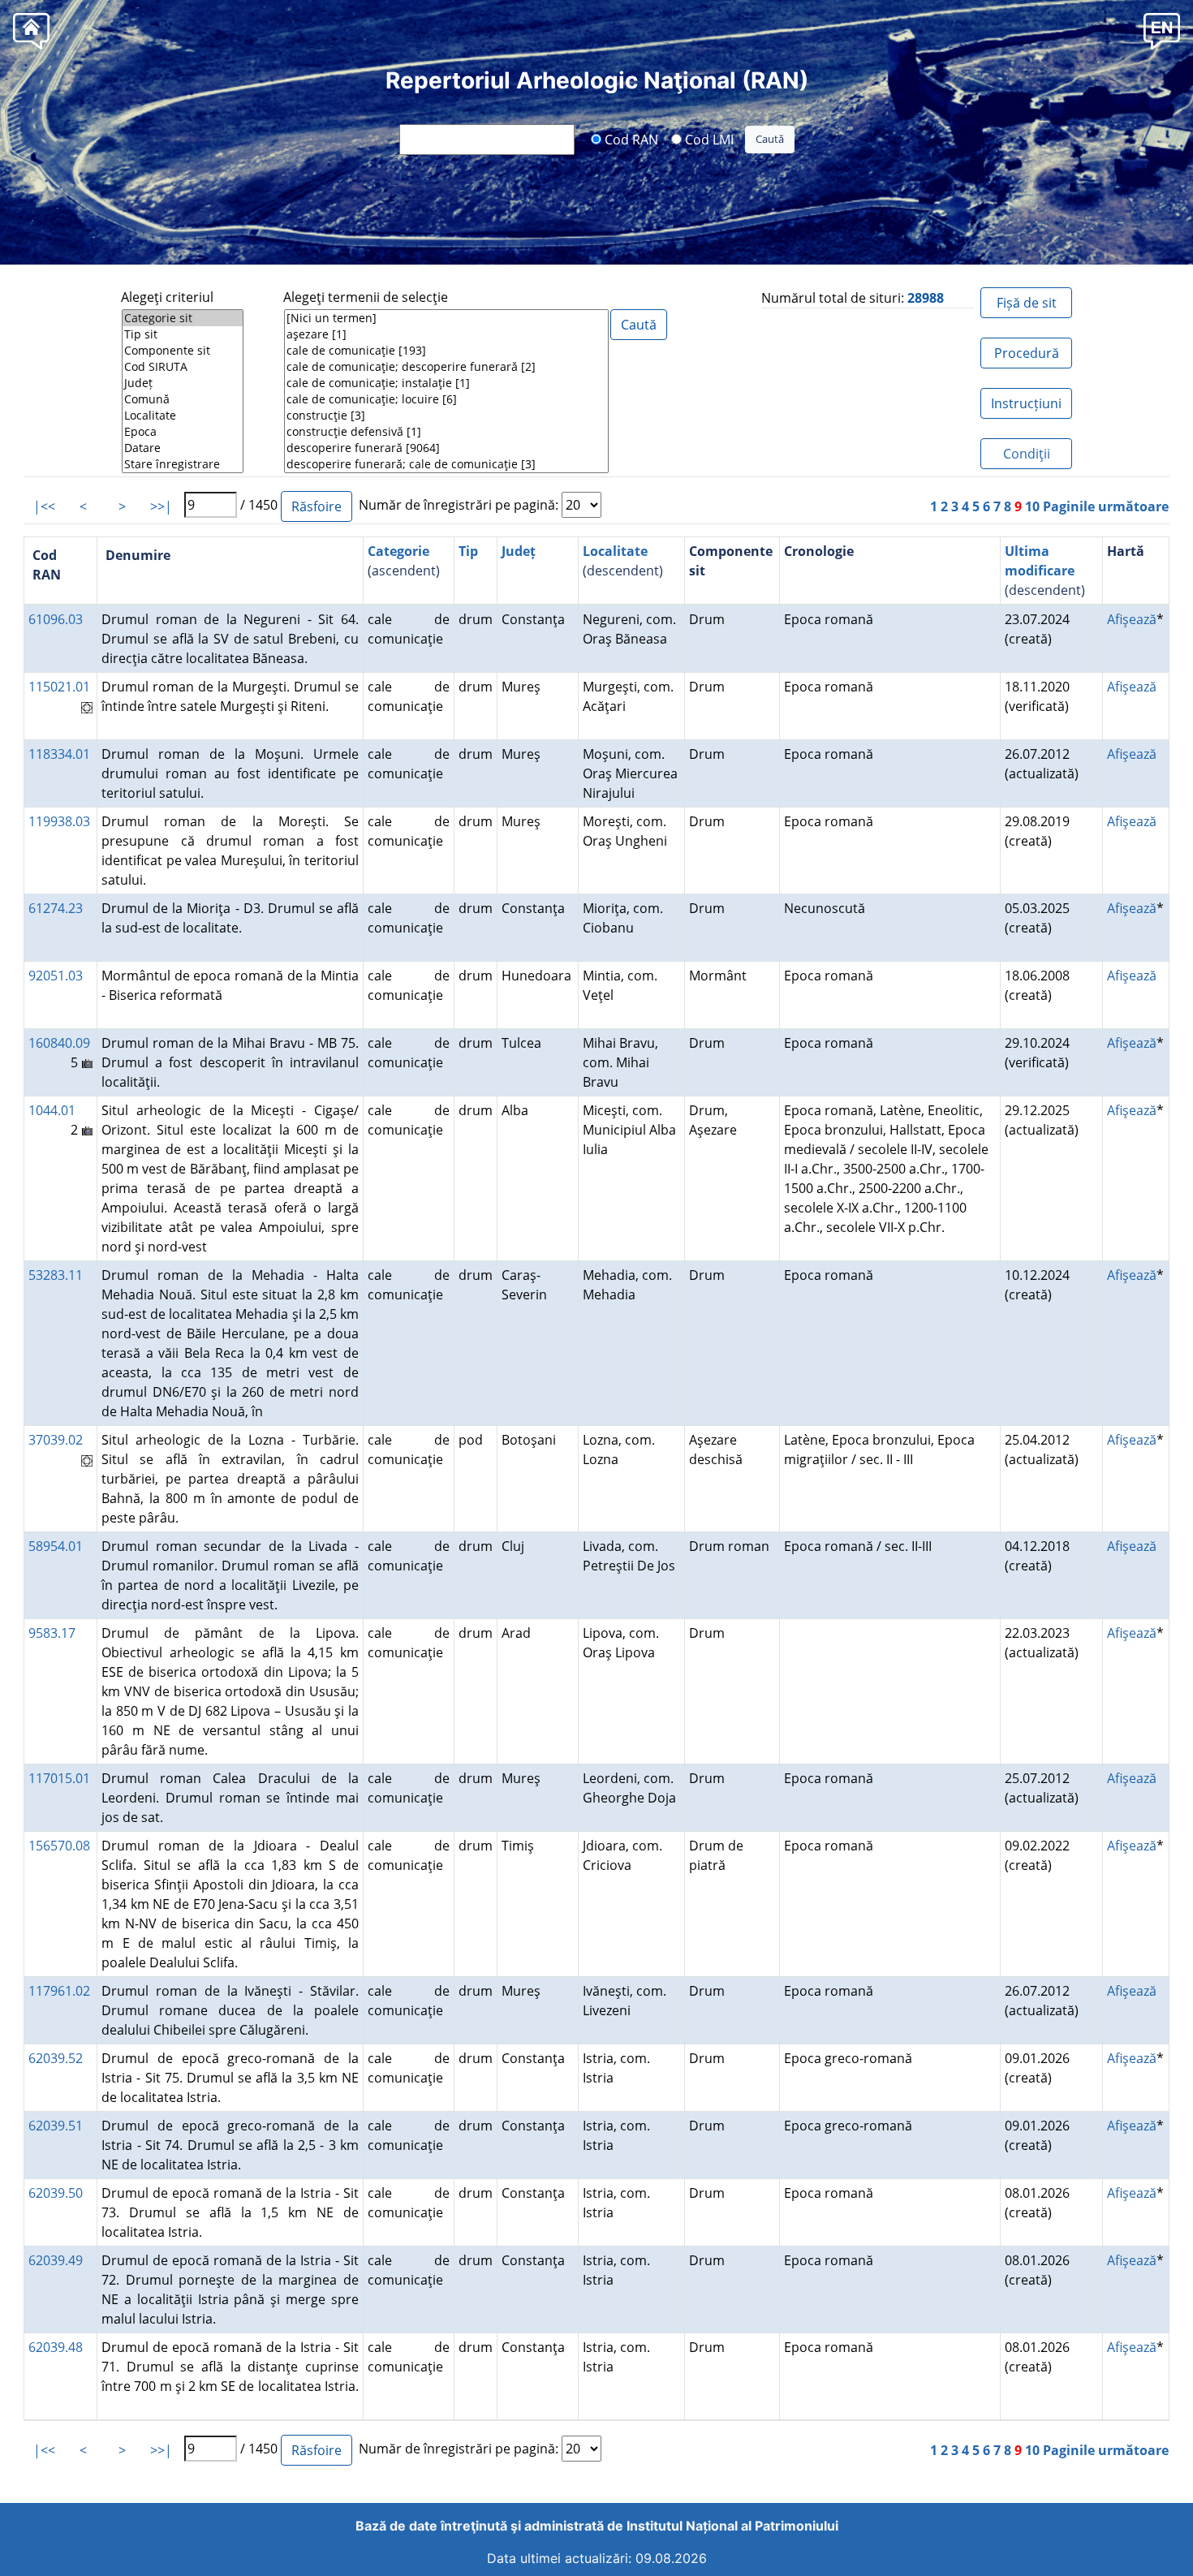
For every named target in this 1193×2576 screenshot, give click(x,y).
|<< (44, 506)
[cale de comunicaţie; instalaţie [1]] (446, 383)
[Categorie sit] (183, 318)
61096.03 (56, 619)
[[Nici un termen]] (446, 318)
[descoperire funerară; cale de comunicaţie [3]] (446, 464)
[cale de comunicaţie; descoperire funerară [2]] (446, 367)
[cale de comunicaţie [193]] (446, 351)
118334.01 (59, 754)
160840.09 (59, 1043)
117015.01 (59, 1778)
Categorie (398, 551)
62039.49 (56, 2260)
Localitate (615, 551)
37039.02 (56, 1440)
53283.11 (56, 1275)
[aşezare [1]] (446, 334)
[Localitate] (183, 416)
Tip (468, 551)
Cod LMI (708, 139)
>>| (161, 506)
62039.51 (56, 2126)
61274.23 (56, 908)
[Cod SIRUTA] (183, 367)
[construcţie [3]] (446, 416)
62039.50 (56, 2193)
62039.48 (56, 2347)
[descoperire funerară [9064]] (446, 448)
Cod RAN (630, 139)
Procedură (1027, 353)
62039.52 (56, 2058)
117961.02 (59, 1991)
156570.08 (59, 1846)
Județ (519, 551)
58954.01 (56, 1546)
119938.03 (59, 821)
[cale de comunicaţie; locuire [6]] (446, 399)
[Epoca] (183, 432)
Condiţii (1027, 454)
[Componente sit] (183, 351)
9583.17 (52, 1633)
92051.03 (56, 976)
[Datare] (183, 448)
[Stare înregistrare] (183, 464)
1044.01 (52, 1110)
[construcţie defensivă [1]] (446, 432)
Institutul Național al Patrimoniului (732, 2526)
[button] (1162, 30)
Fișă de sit (1027, 303)
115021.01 (59, 687)
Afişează (1132, 619)
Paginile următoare (1106, 506)
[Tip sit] (183, 334)
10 (1032, 506)
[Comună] (183, 399)
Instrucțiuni (1026, 403)
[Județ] (183, 383)
